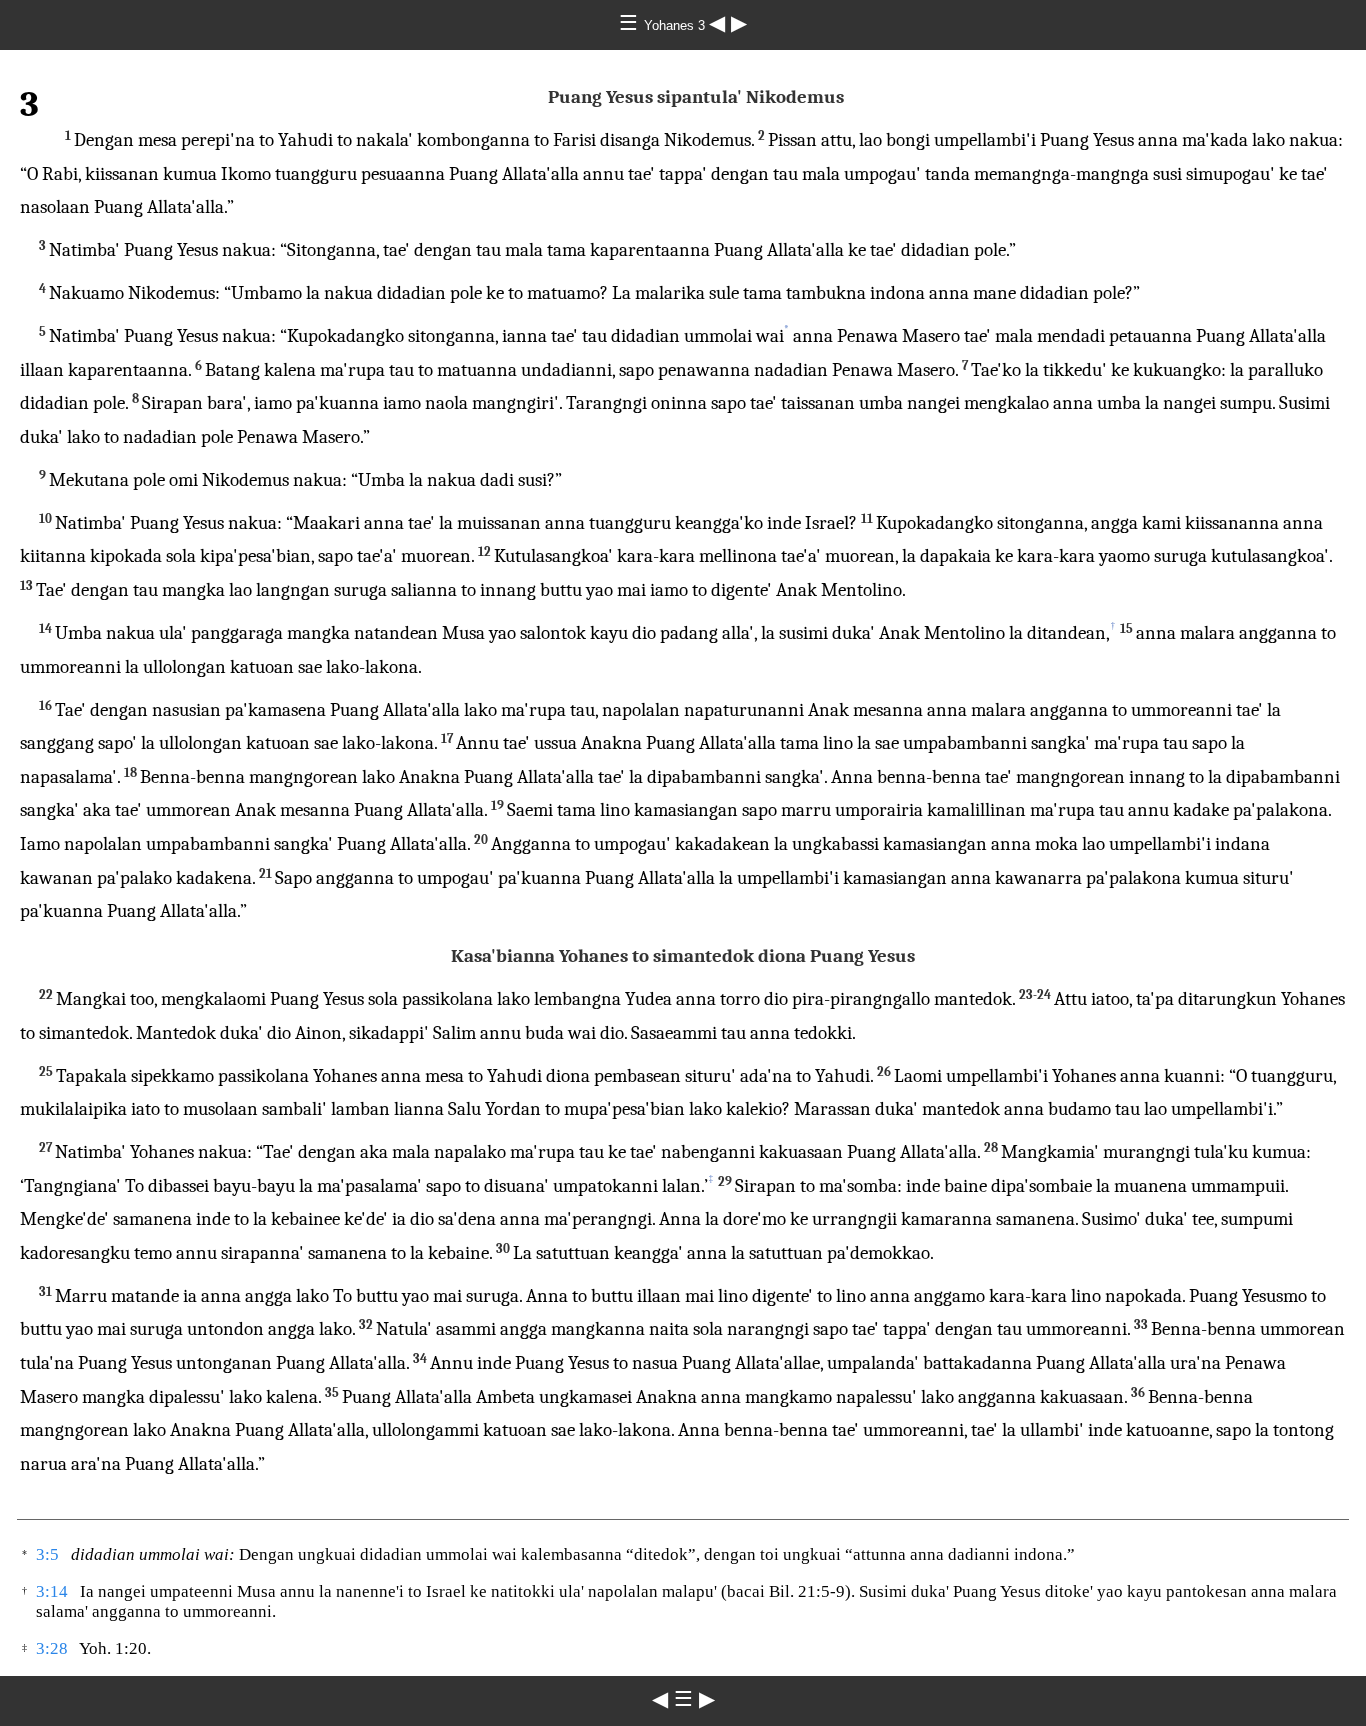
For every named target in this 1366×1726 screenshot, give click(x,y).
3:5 (47, 1554)
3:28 (52, 1648)
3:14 (52, 1591)
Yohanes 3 (676, 25)
